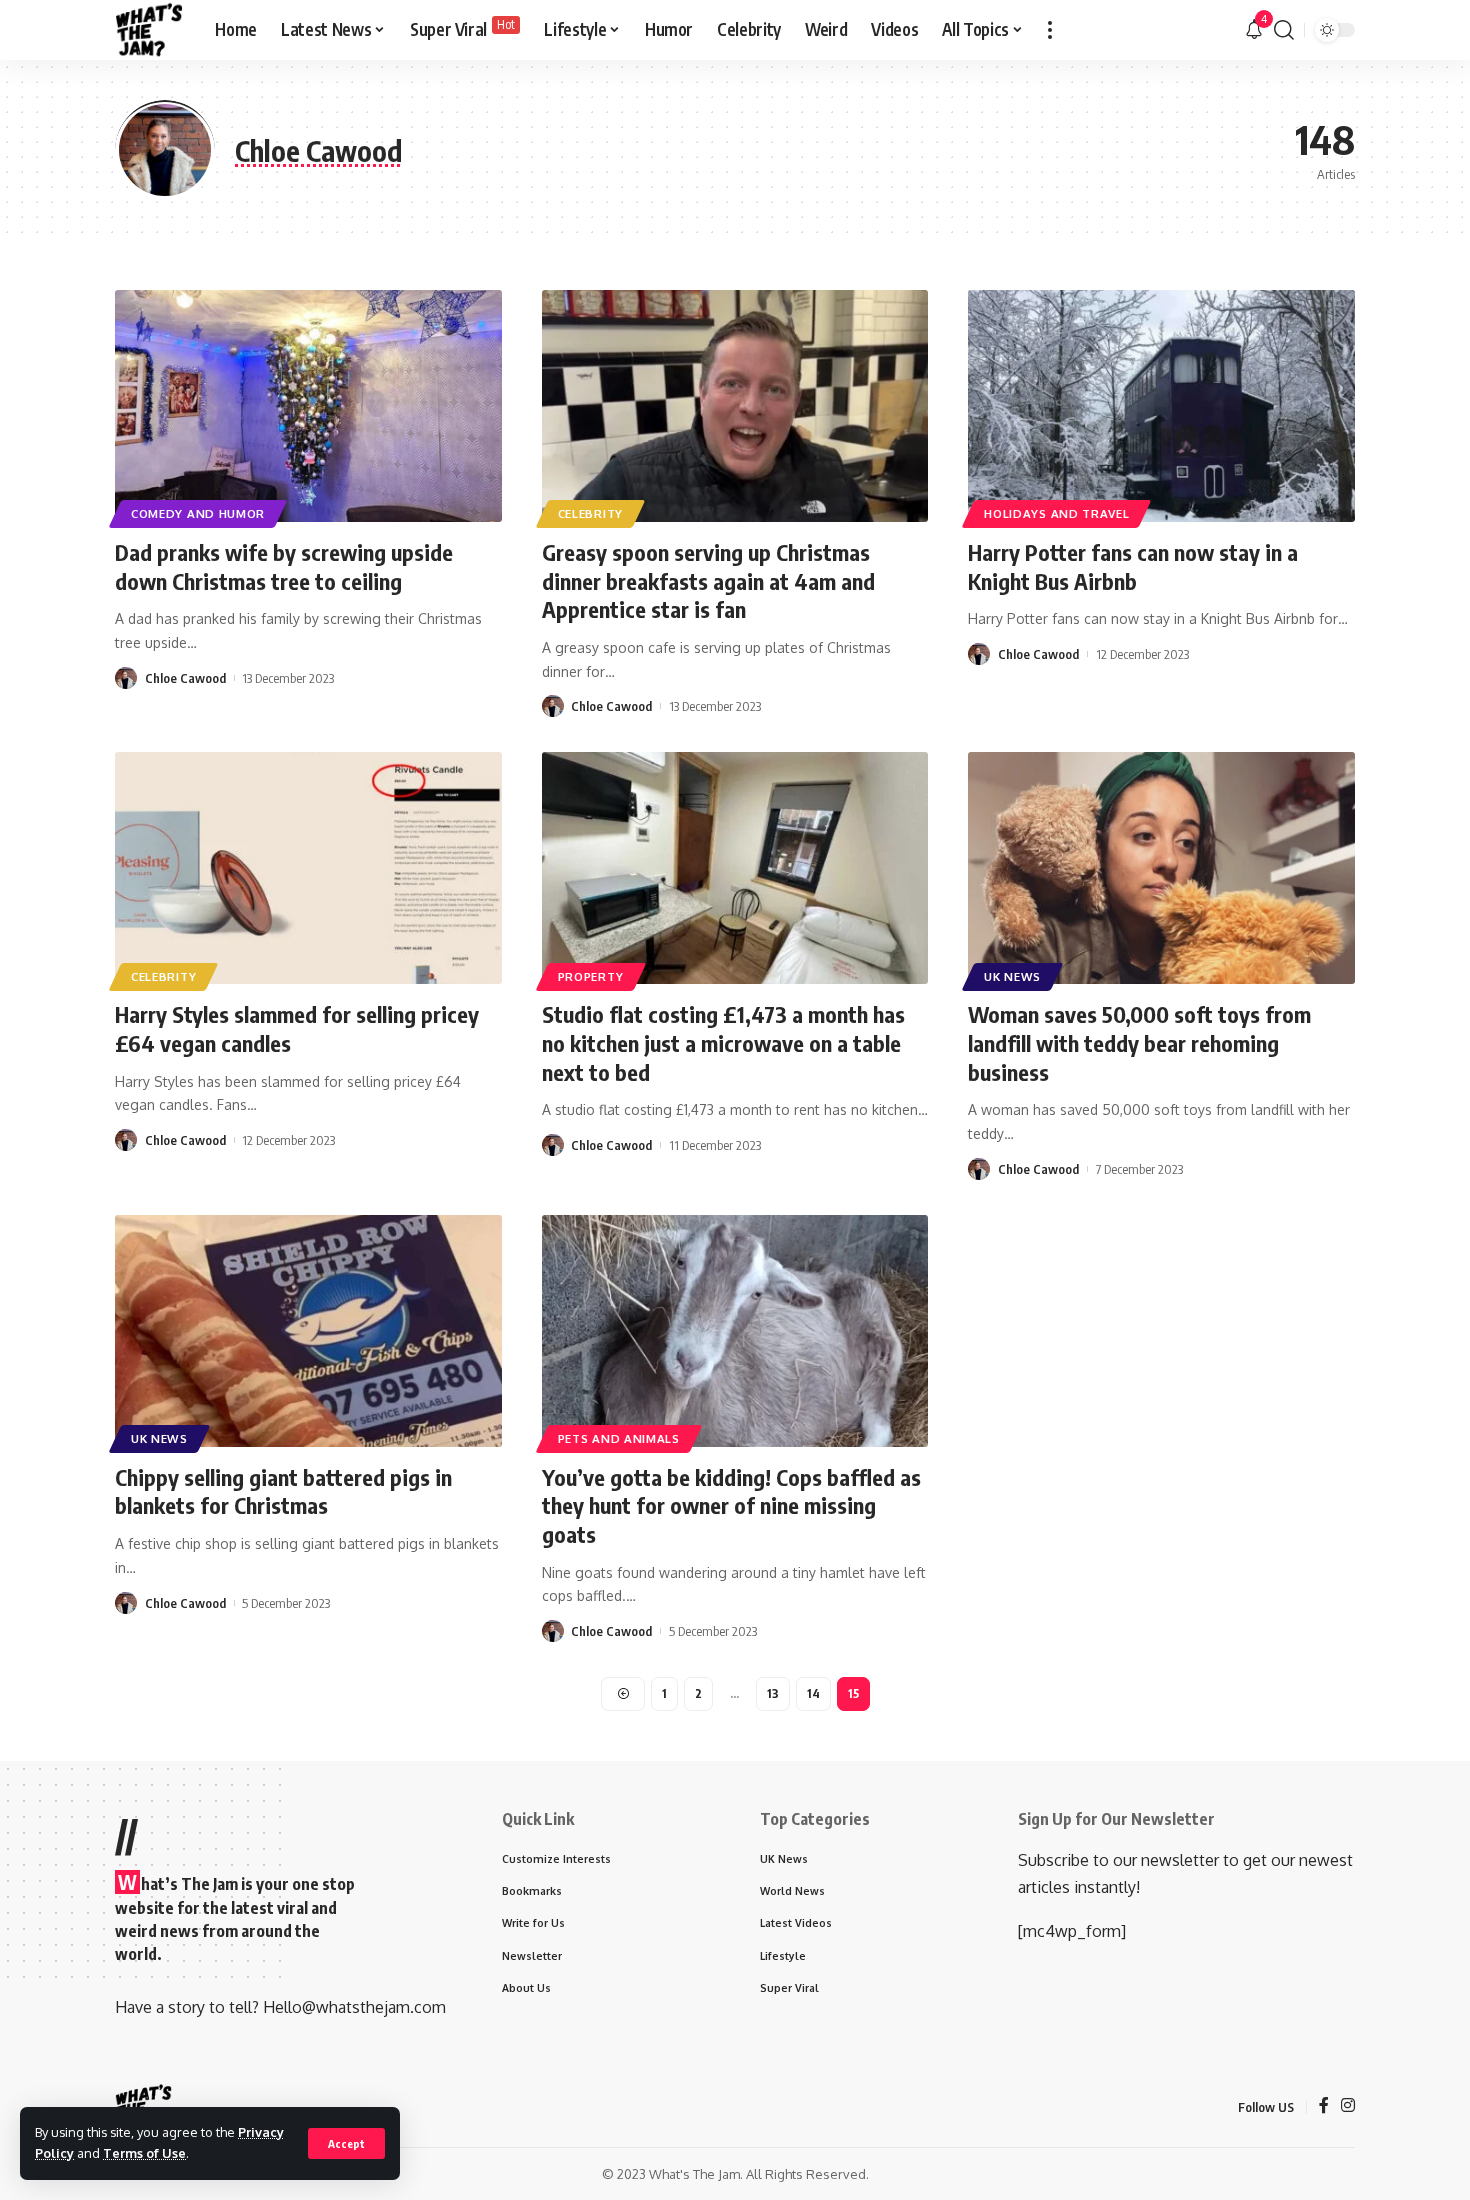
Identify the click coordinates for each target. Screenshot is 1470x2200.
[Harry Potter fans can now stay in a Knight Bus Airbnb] (1161, 406)
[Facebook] (1324, 2106)
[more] (1050, 30)
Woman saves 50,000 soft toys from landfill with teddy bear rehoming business (1139, 1042)
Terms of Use (144, 2153)
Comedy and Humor (198, 513)
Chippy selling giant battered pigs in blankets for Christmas (283, 1491)
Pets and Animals (619, 1438)
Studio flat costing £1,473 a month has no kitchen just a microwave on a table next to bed (723, 1042)
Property (591, 976)
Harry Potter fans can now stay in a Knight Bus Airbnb (1133, 566)
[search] (1284, 30)
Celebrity (590, 513)
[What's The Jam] (149, 30)
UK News (1012, 976)
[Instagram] (1348, 2106)
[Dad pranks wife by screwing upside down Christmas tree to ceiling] (308, 406)
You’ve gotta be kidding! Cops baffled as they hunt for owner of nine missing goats (731, 1505)
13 (773, 1693)
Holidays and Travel (1056, 513)
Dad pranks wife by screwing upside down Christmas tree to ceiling (284, 566)
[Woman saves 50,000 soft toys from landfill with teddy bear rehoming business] (1161, 868)
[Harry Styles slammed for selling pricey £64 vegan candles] (308, 868)
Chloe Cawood (185, 678)
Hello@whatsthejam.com (354, 2007)
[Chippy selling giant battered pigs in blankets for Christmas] (308, 1331)
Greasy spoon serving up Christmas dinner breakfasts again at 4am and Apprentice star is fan (708, 580)
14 (813, 1693)
